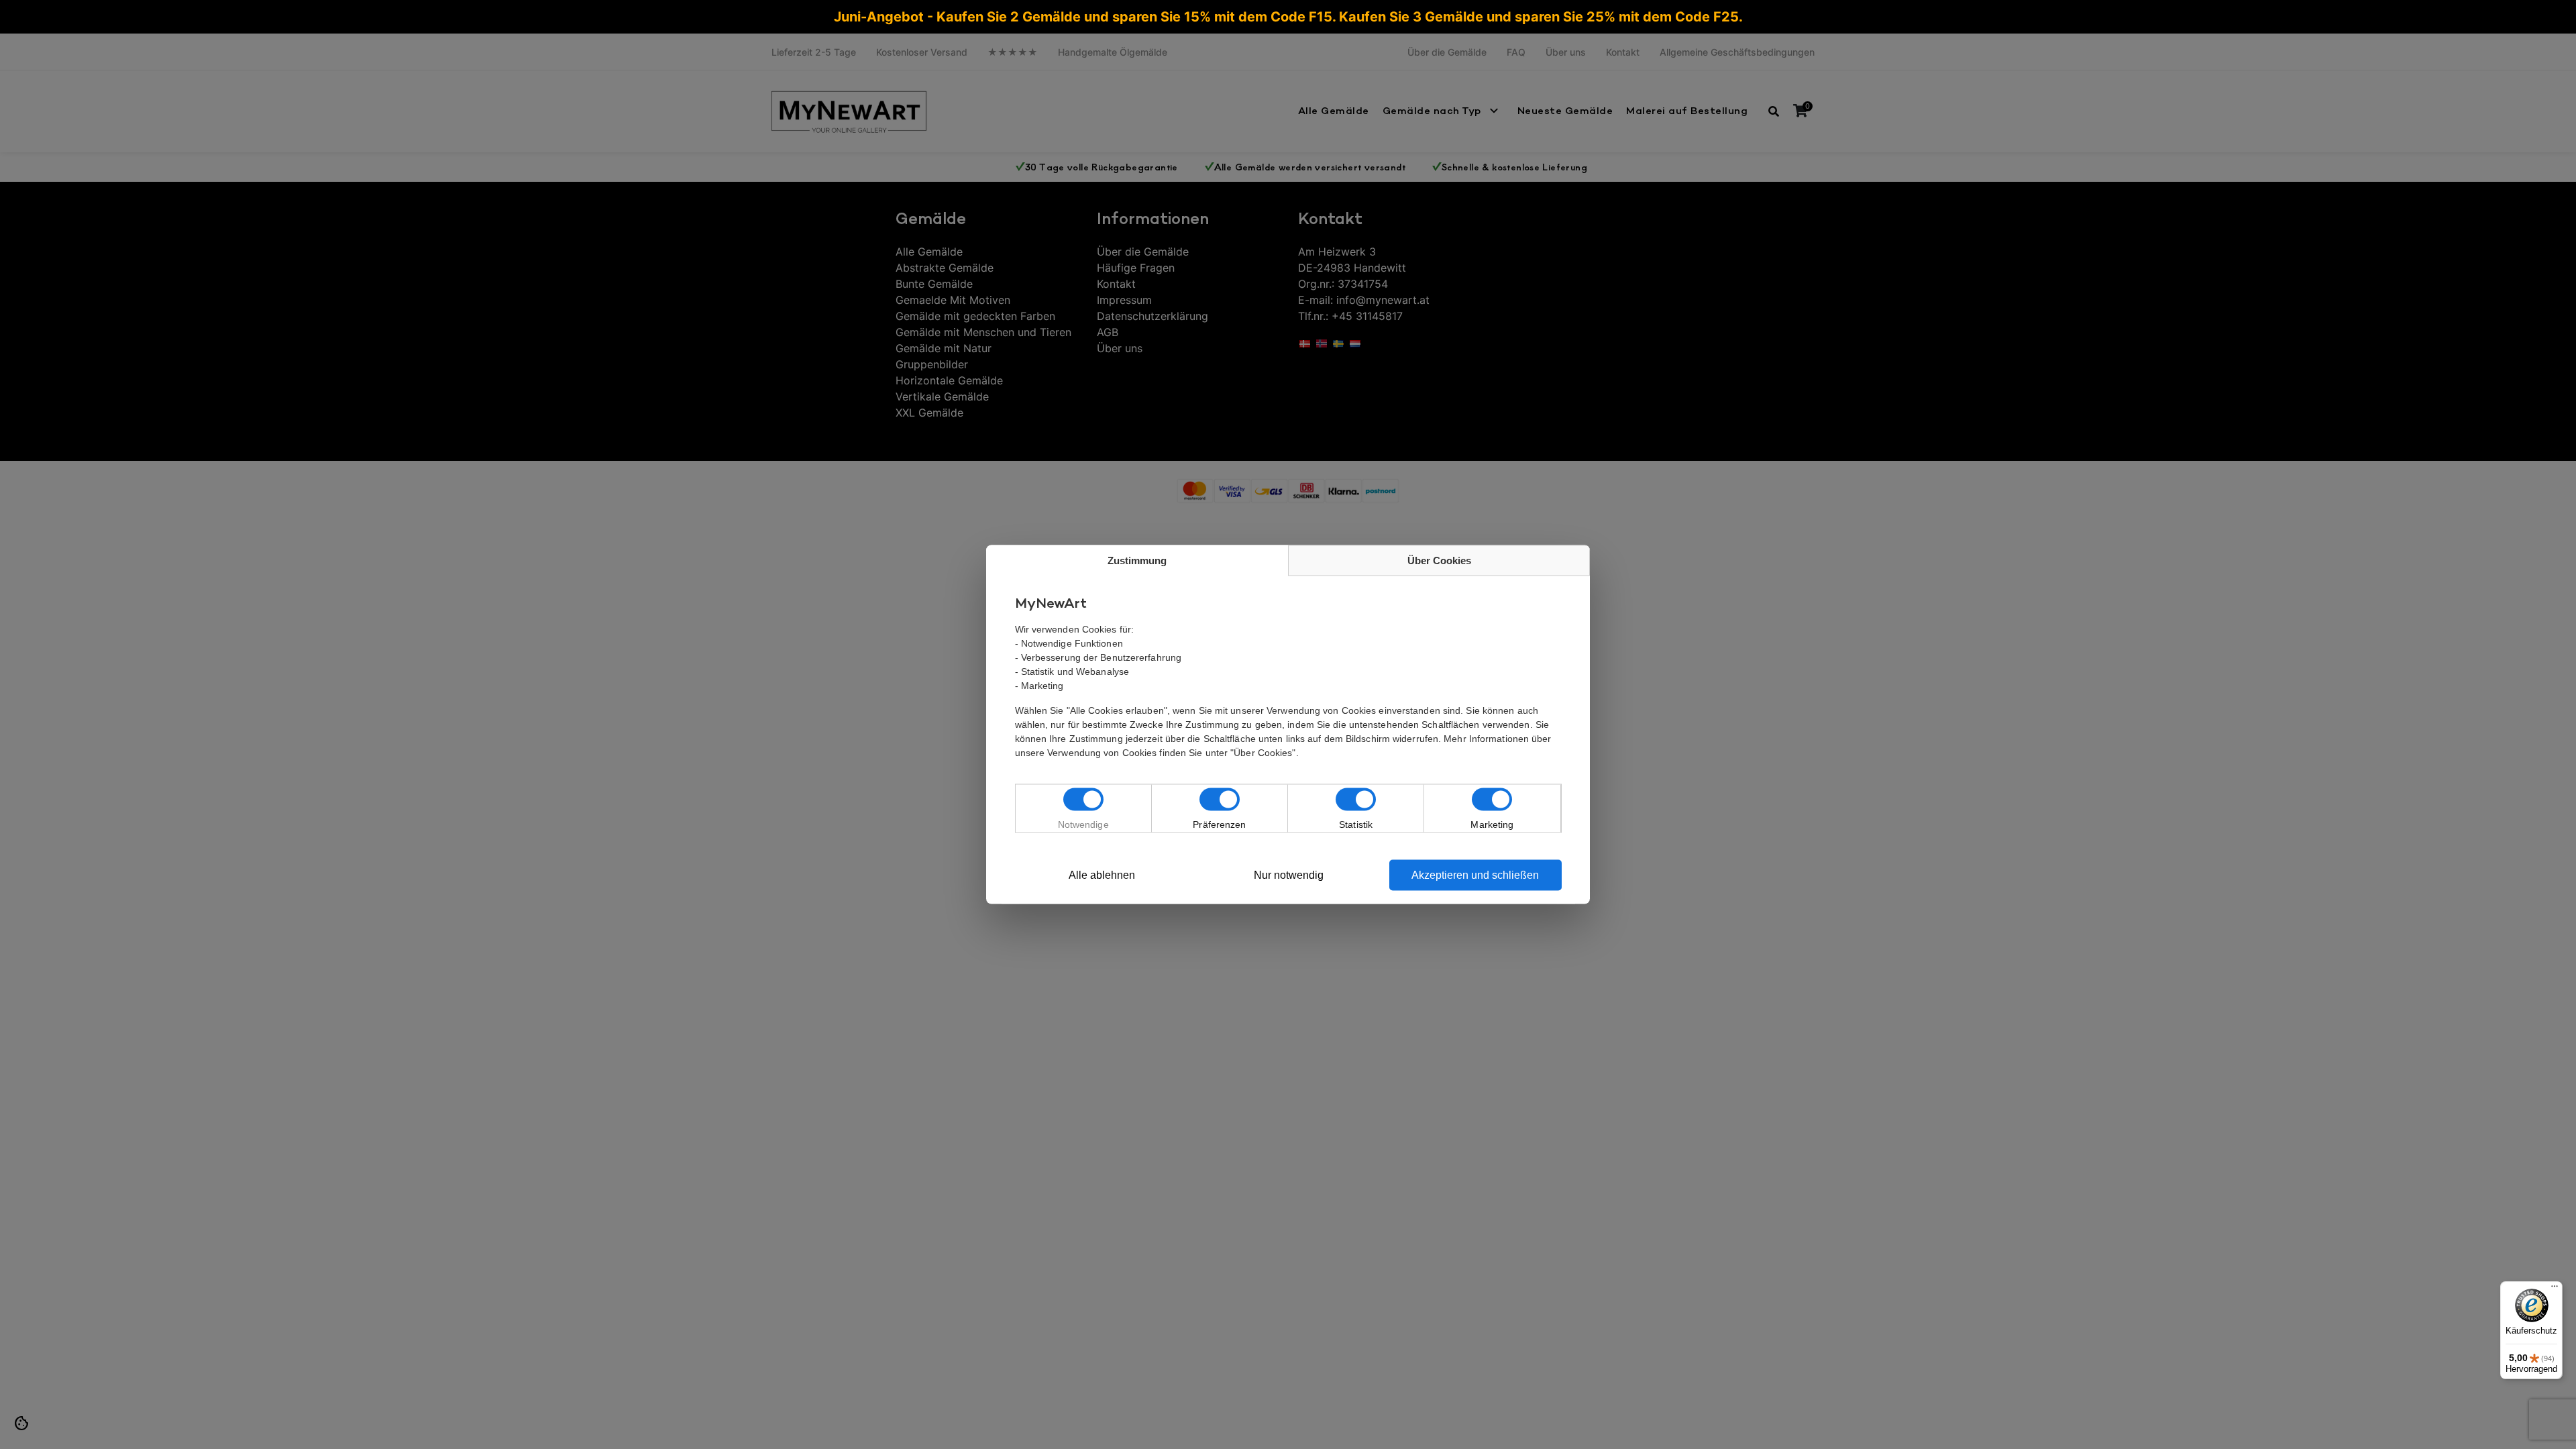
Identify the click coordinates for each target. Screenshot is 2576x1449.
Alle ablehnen (1102, 875)
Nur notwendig (1289, 875)
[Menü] (2555, 1289)
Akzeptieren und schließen (1475, 875)
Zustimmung (1137, 560)
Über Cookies (1439, 560)
